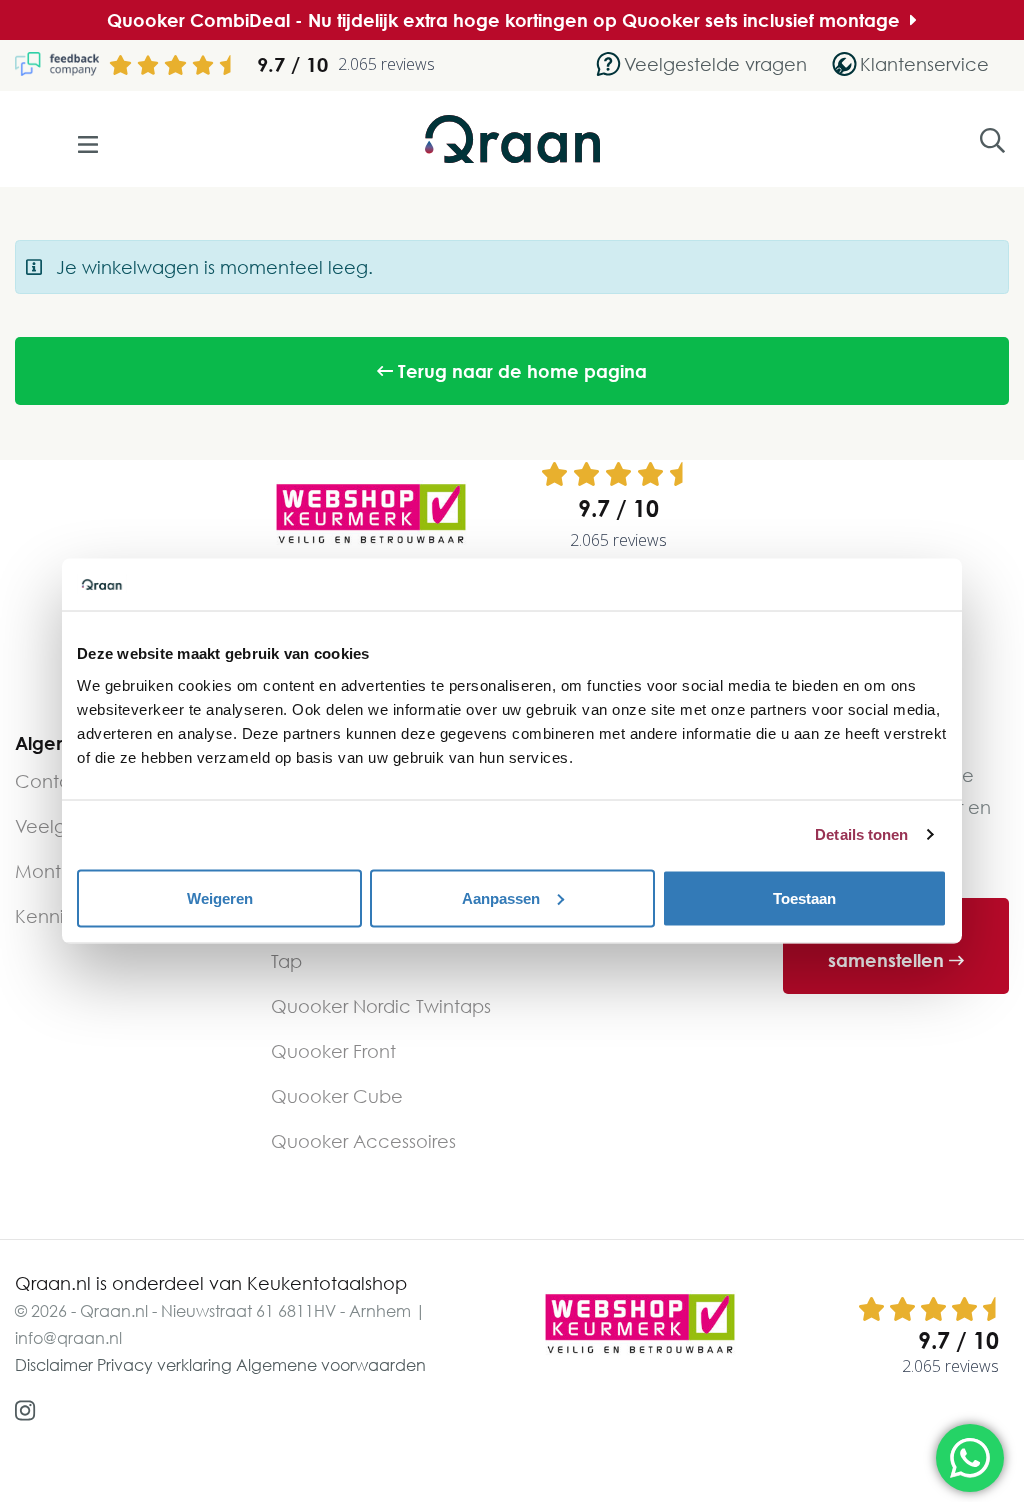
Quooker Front (333, 1051)
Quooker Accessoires (363, 1141)
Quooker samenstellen (888, 946)
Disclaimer (54, 1365)
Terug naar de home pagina (520, 371)
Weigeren (220, 897)
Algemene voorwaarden (331, 1365)
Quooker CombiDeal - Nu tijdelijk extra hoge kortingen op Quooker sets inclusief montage (506, 20)
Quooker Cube (337, 1096)
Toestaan (804, 897)
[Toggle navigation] (89, 144)
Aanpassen (501, 897)
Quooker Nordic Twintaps (381, 1006)
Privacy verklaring (164, 1365)
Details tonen (861, 834)
